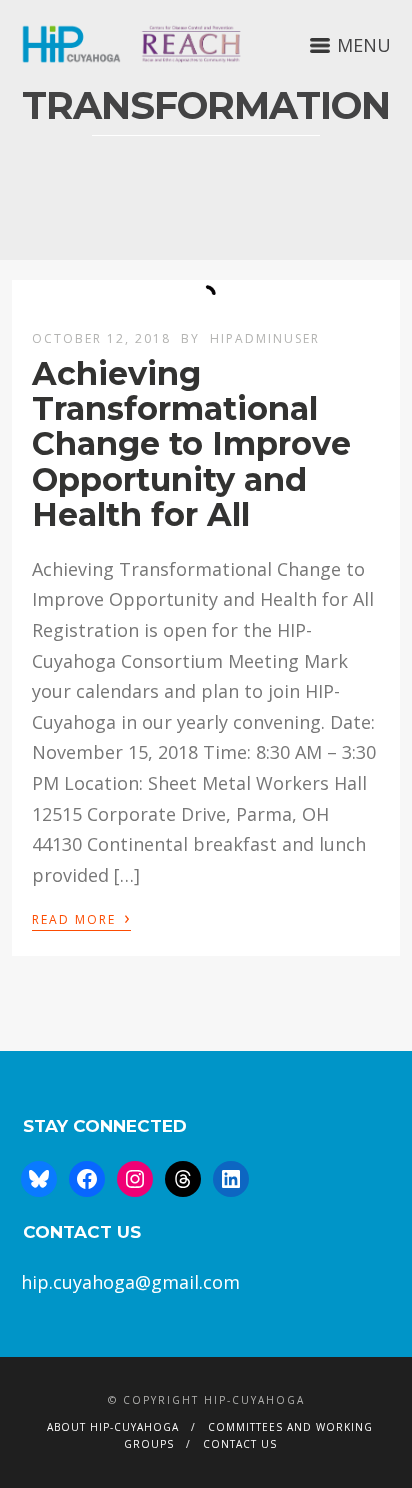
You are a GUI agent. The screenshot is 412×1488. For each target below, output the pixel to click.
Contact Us (240, 1444)
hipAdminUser (265, 338)
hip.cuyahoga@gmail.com (130, 1282)
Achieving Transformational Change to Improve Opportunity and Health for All (191, 444)
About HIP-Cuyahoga (113, 1427)
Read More (81, 918)
